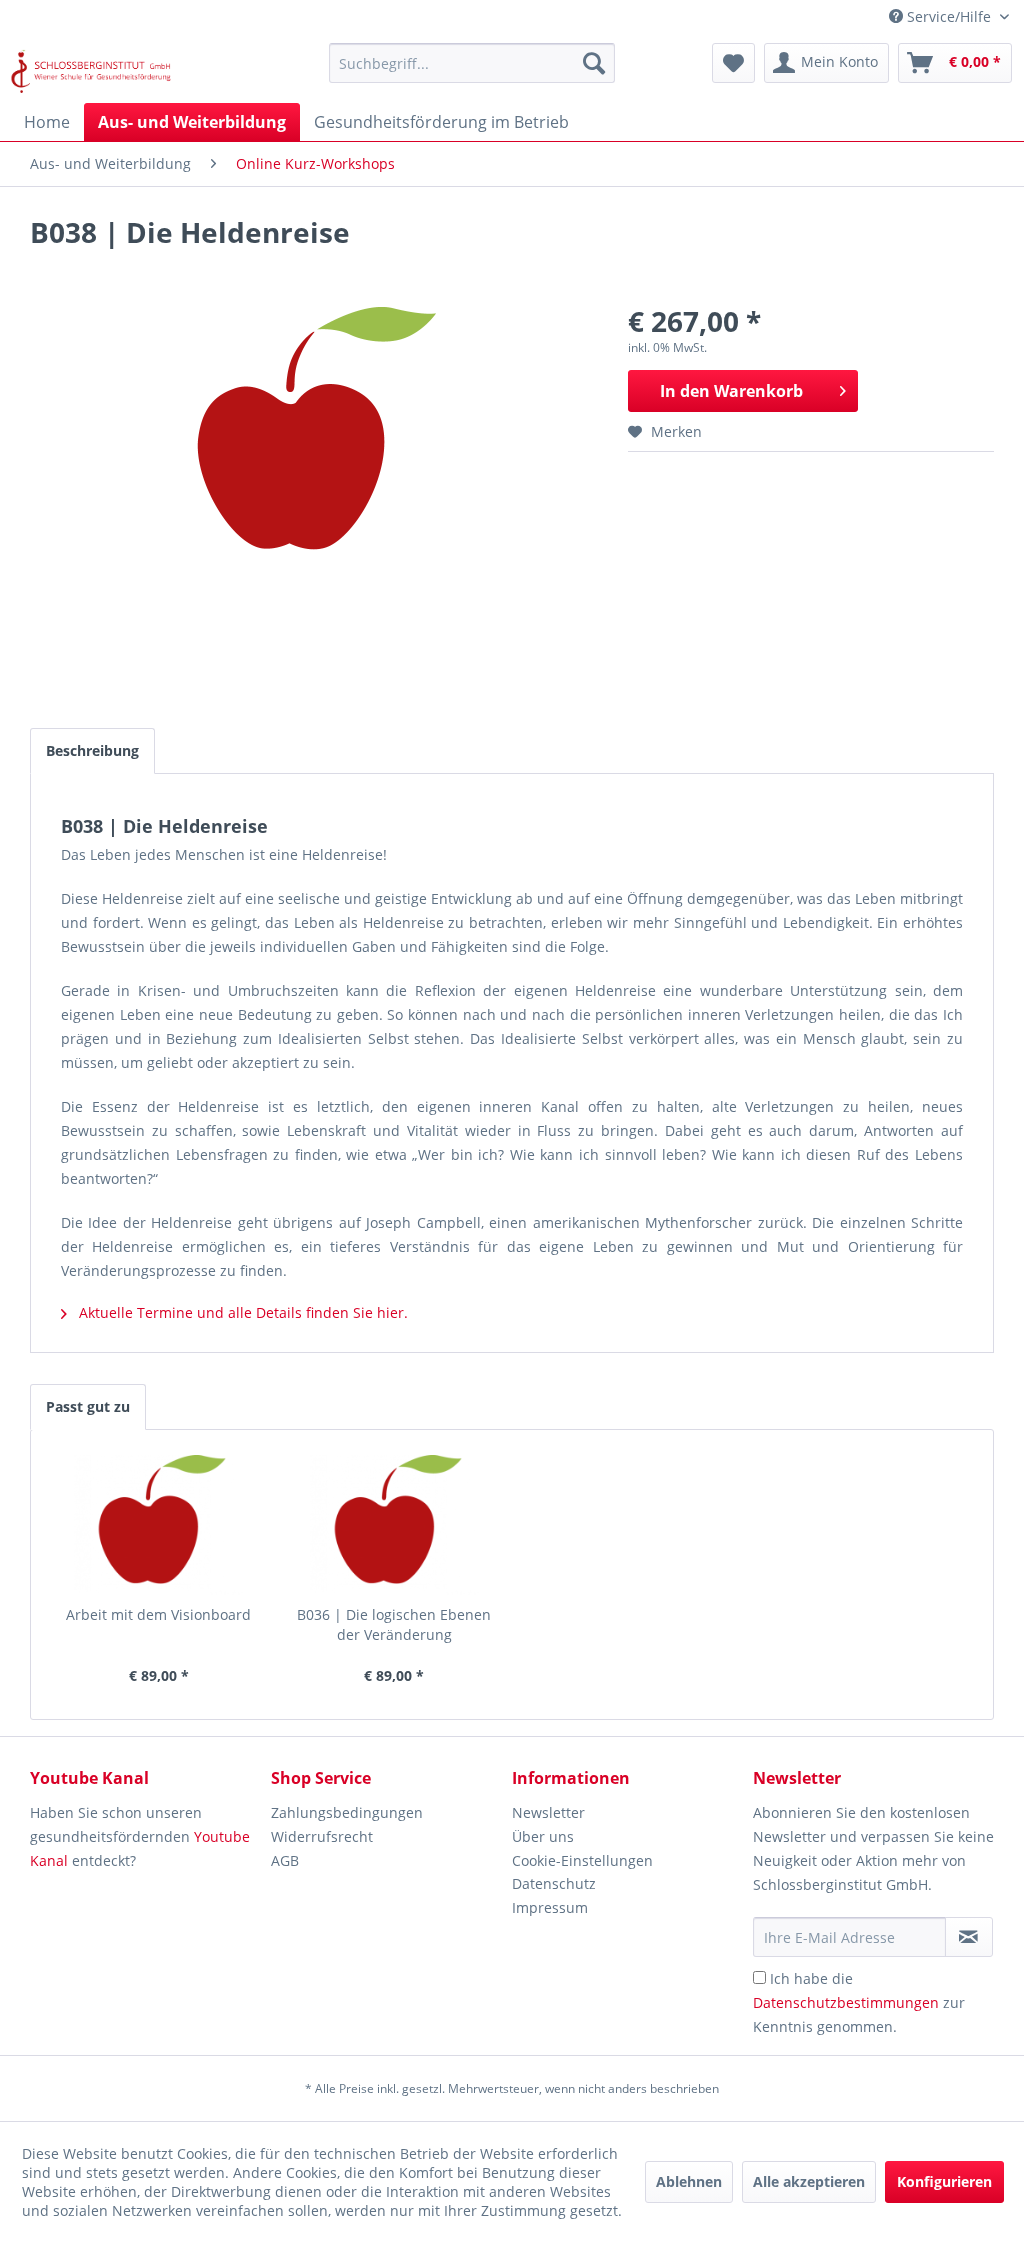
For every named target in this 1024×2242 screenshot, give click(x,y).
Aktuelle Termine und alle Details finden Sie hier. (241, 1312)
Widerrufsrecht (322, 1836)
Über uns (543, 1836)
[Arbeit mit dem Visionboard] (159, 1525)
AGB (285, 1860)
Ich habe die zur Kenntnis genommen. (859, 2002)
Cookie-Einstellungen (582, 1860)
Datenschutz (554, 1883)
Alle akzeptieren (809, 2181)
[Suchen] (594, 63)
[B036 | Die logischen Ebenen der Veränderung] (395, 1525)
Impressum (550, 1907)
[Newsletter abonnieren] (969, 1937)
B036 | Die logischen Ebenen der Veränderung (394, 1624)
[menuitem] (472, 63)
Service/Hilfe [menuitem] (949, 16)
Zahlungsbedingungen (347, 1812)
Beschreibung (92, 750)
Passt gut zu (88, 1406)
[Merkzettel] (733, 63)
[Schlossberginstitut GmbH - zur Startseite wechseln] (91, 68)
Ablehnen (689, 2181)
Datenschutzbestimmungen (846, 2002)
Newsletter (548, 1812)
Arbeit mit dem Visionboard (158, 1614)
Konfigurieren (944, 2181)
